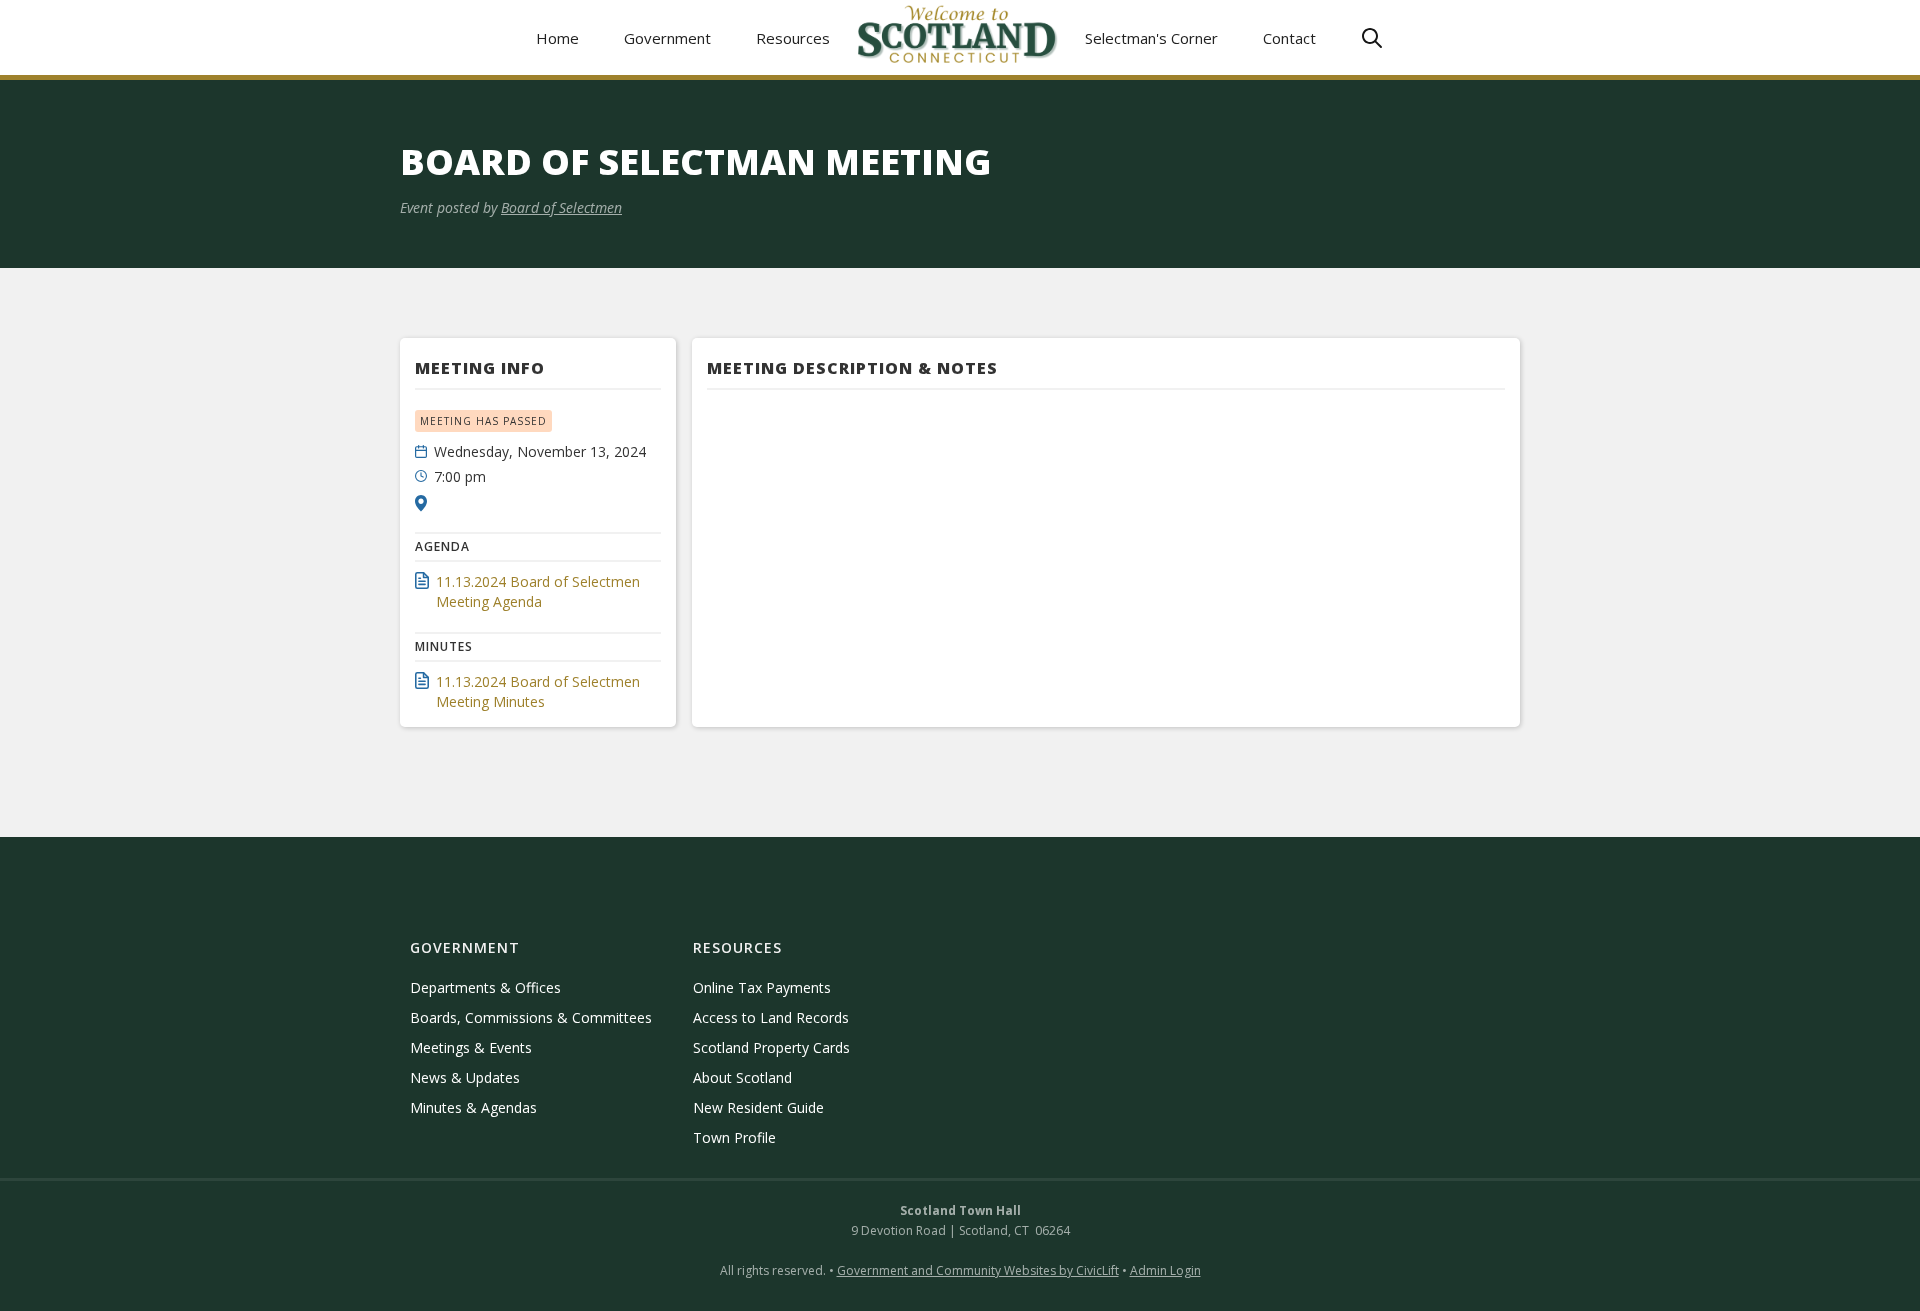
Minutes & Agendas (473, 1107)
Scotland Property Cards (771, 1047)
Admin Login (1165, 1270)
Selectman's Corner (1151, 38)
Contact (1289, 38)
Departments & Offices (485, 987)
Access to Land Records (771, 1017)
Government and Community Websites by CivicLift (978, 1270)
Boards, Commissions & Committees (531, 1017)
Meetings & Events (471, 1047)
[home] (958, 37)
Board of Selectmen (561, 207)
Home (557, 38)
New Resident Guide (758, 1107)
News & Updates (465, 1077)
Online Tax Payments (762, 987)
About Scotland (742, 1077)
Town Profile (734, 1137)
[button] (668, 37)
